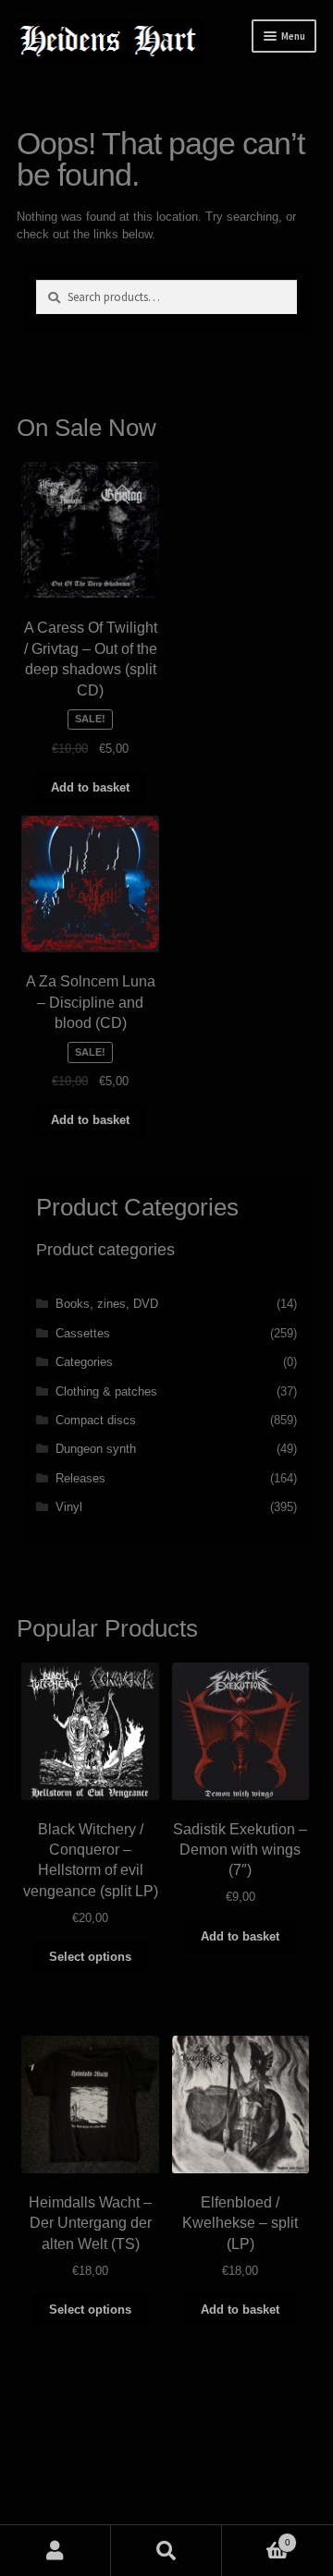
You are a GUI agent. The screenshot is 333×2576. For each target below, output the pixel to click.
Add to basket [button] (90, 787)
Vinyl (69, 1507)
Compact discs (96, 1420)
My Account (55, 2551)
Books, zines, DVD (107, 1304)
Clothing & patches (106, 1391)
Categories (84, 1362)
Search (166, 2551)
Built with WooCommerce (84, 2491)
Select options (90, 1957)
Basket (256, 2537)
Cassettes (83, 1333)
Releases (80, 1478)
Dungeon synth (96, 1449)
